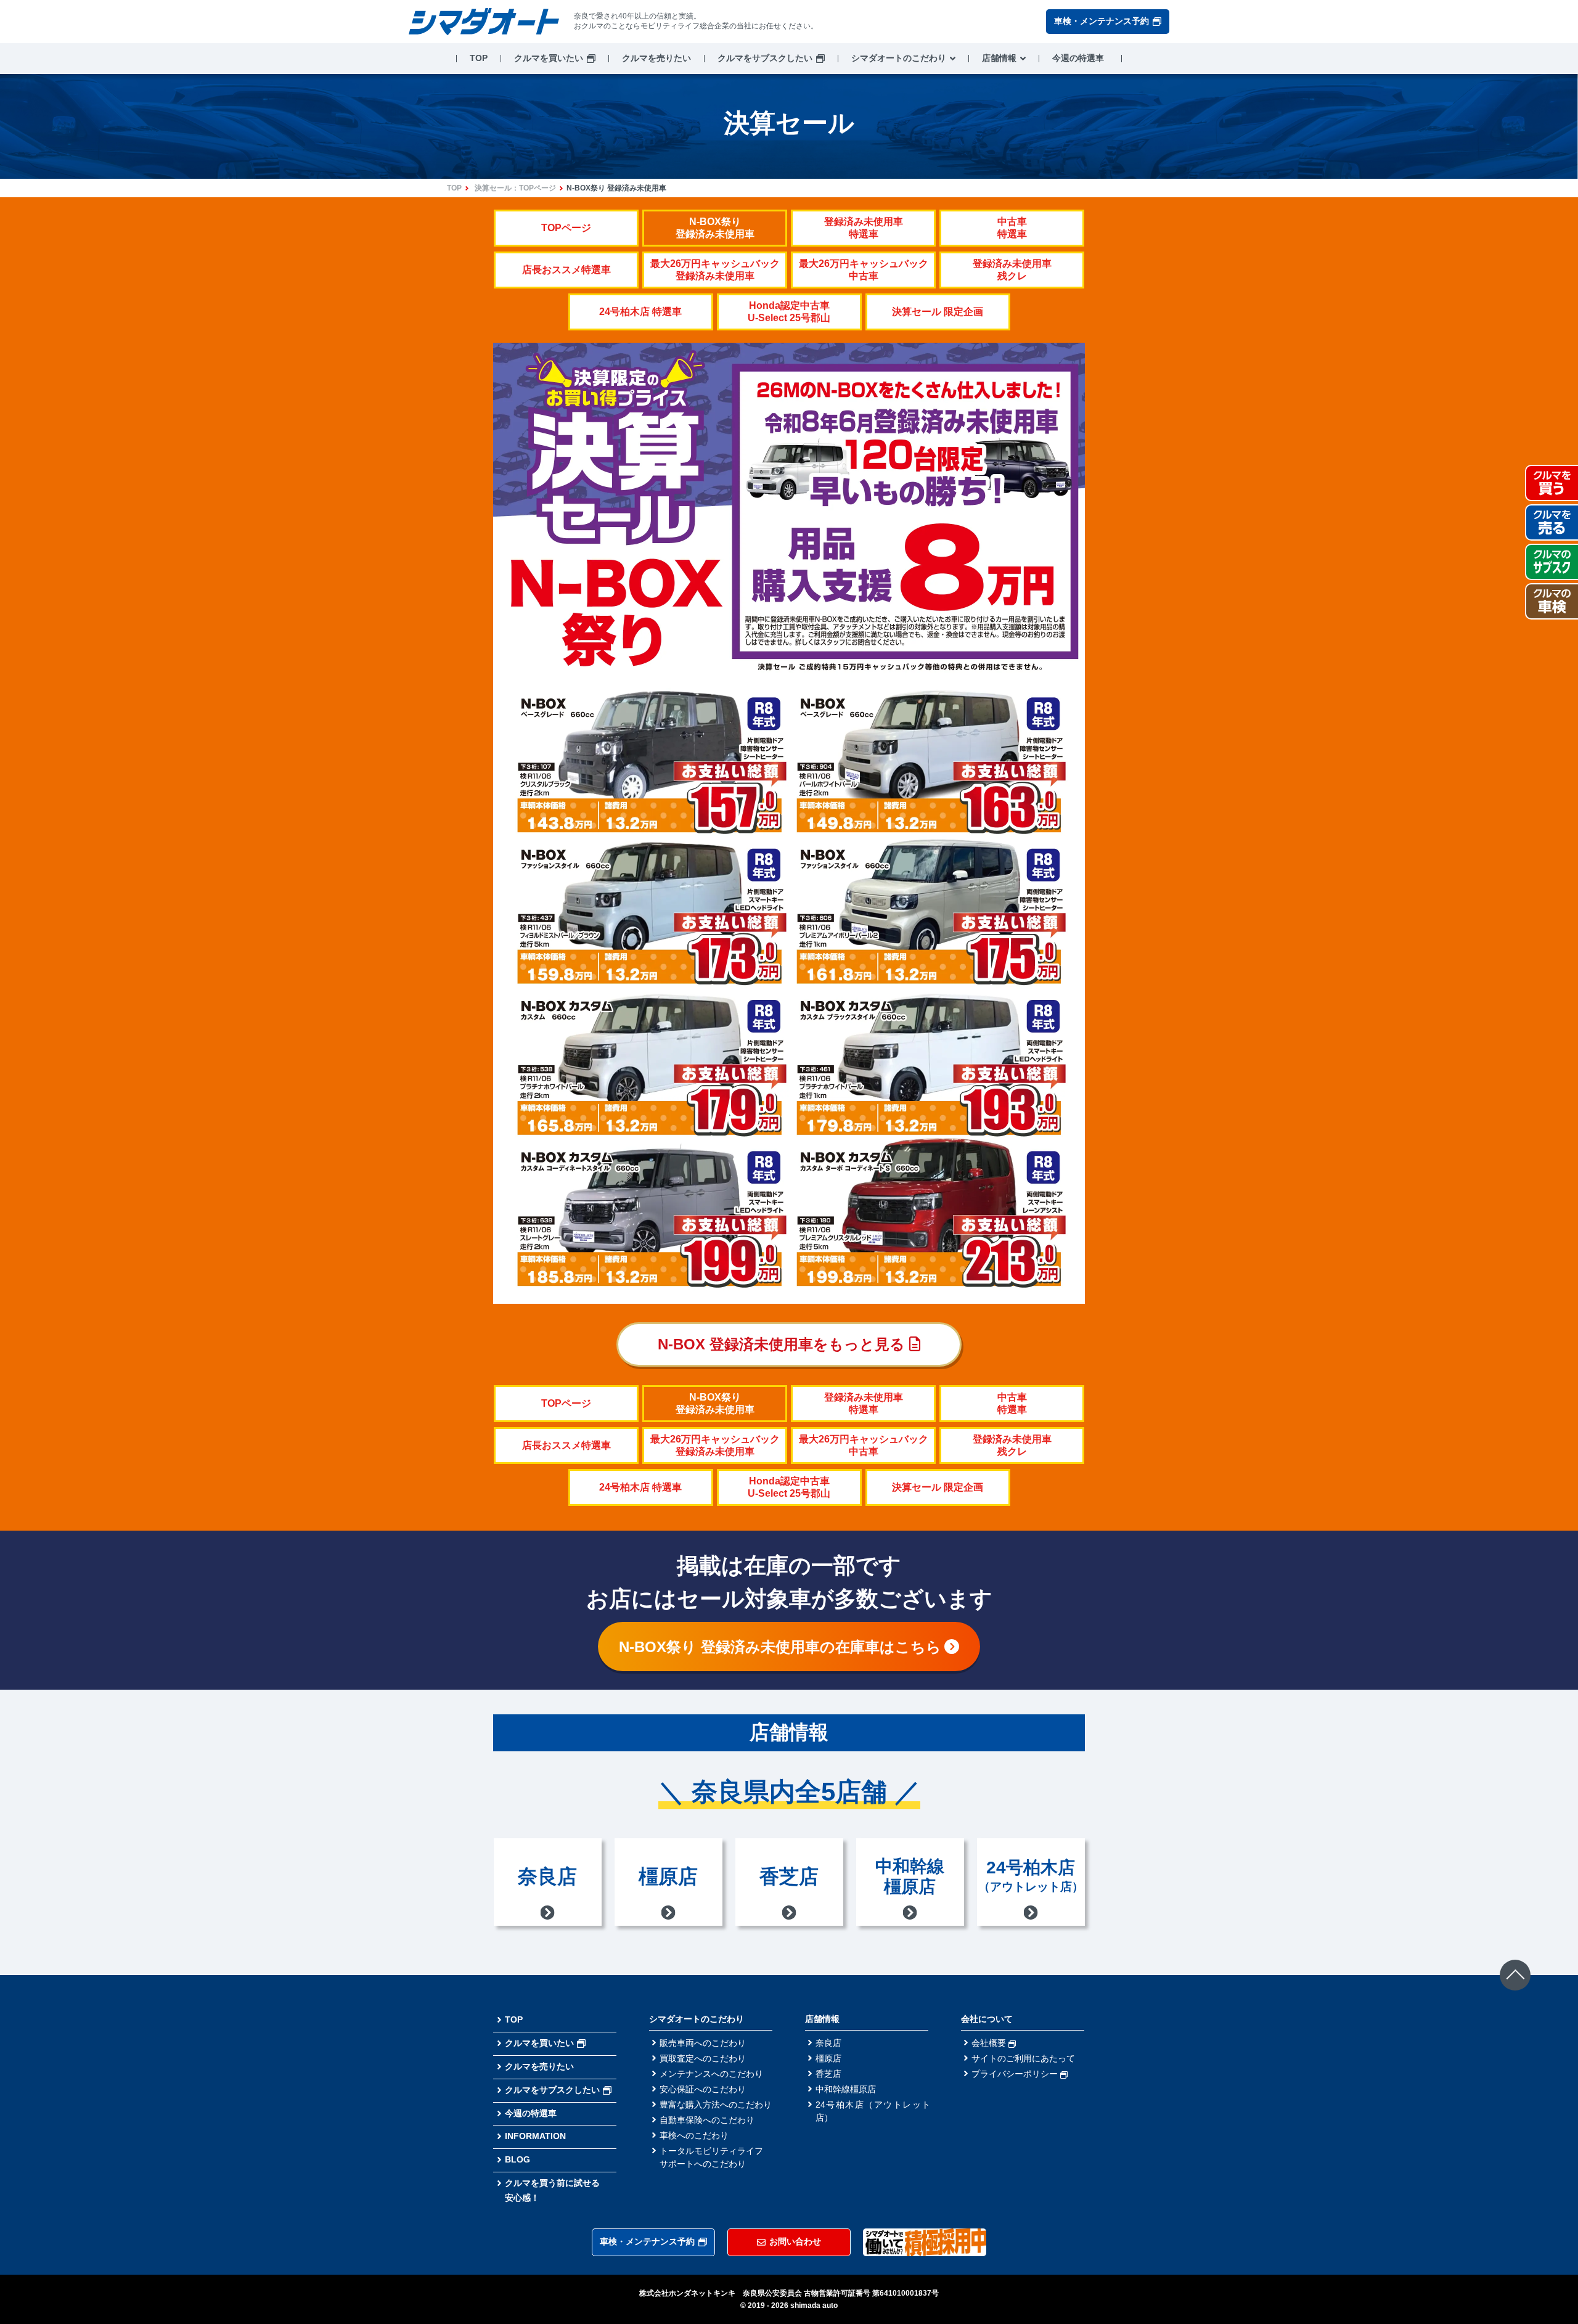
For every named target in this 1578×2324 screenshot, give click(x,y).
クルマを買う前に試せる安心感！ (552, 2190)
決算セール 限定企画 (938, 312)
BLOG (517, 2159)
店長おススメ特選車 (566, 270)
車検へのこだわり (694, 2135)
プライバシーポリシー (1016, 2074)
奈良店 (828, 2043)
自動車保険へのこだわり (707, 2120)
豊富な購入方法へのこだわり (716, 2105)
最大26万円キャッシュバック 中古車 (864, 270)
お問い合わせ (795, 2241)
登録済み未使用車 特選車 (864, 228)
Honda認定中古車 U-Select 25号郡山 (789, 312)
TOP (479, 58)
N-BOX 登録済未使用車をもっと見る (783, 1344)
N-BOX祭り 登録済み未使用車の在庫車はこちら (780, 1647)
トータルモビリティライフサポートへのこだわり (711, 2157)
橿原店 (828, 2058)
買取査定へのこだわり (703, 2058)
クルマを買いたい (549, 58)
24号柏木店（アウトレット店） (873, 2111)
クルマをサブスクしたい (765, 58)
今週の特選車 (1078, 58)
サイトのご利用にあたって (1023, 2058)
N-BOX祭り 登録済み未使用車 (715, 228)
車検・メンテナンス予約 (1102, 21)
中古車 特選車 (1012, 228)
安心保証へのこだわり (703, 2089)
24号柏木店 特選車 (640, 312)
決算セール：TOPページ (515, 188)
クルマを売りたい (656, 58)
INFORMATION (535, 2136)
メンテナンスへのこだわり (711, 2074)
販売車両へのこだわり (703, 2043)
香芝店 (828, 2074)
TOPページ (566, 228)
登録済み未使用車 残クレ (1012, 270)
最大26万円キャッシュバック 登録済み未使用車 (715, 270)
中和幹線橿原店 (846, 2089)
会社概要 (990, 2043)
